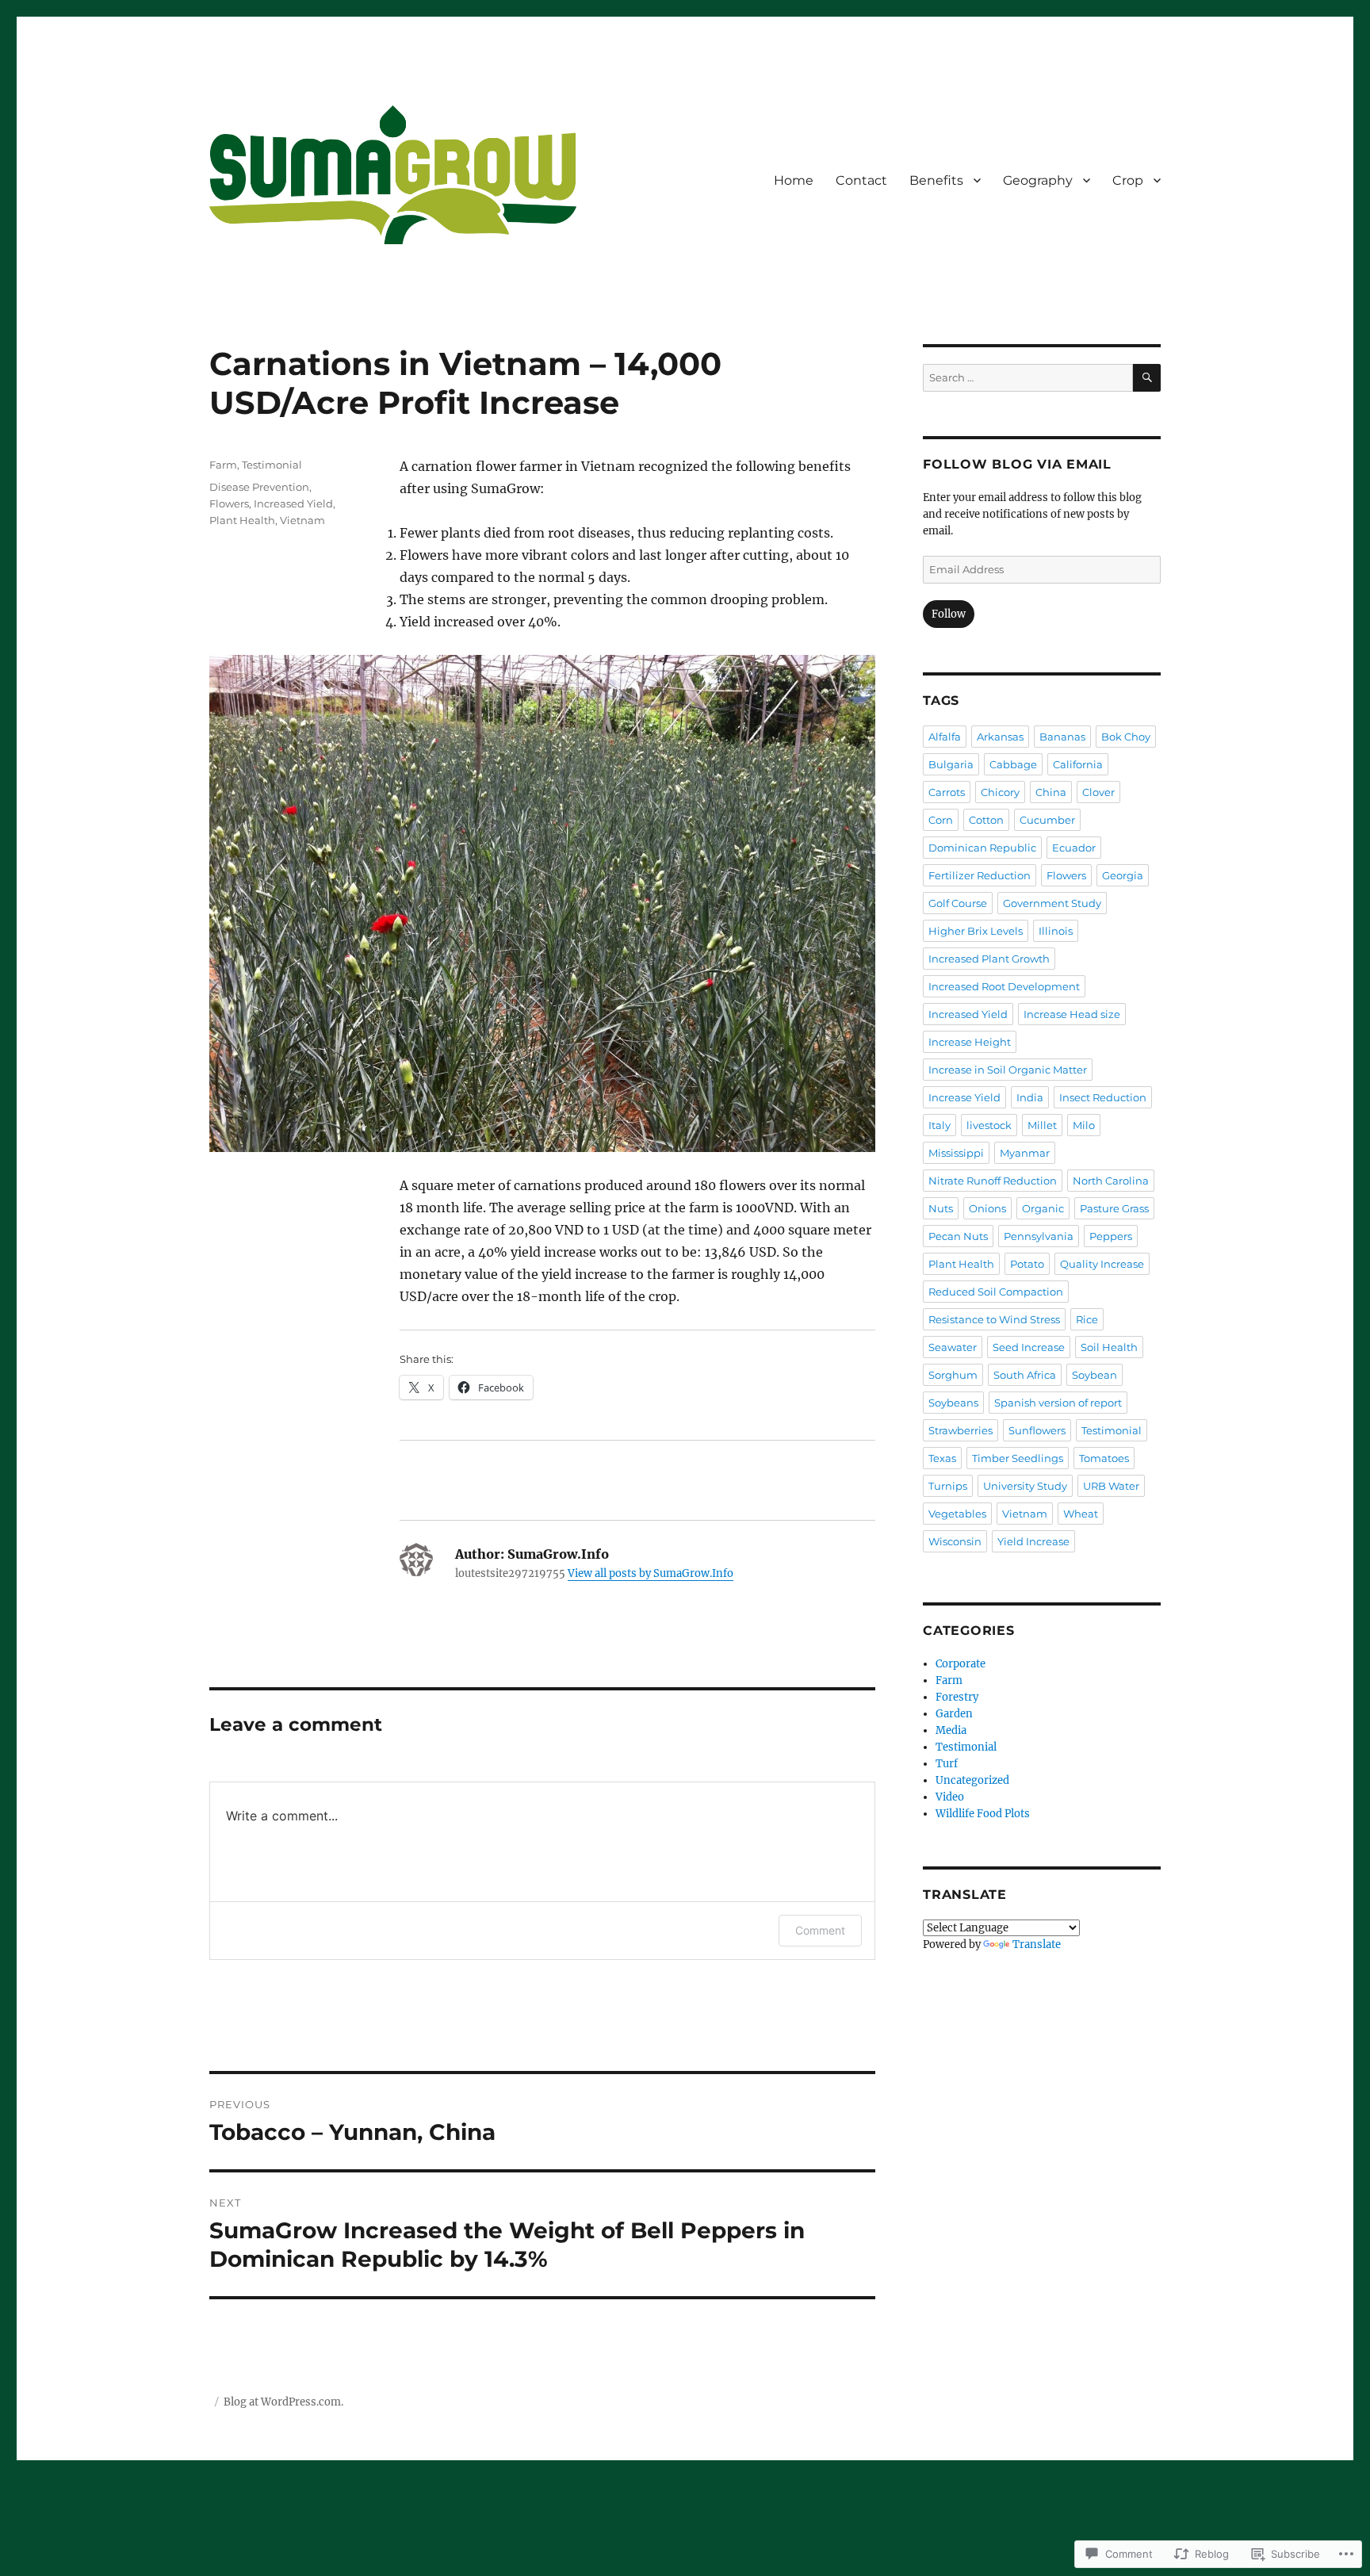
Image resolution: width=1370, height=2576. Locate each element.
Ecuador (1074, 848)
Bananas (1062, 737)
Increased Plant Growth (989, 959)
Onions (987, 1208)
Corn (941, 820)
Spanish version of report (1058, 1403)
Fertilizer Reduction (980, 875)
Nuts (941, 1208)
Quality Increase (1102, 1264)
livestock (989, 1125)
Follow (949, 614)
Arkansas (1000, 737)
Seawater (953, 1347)
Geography (1038, 180)
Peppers (1111, 1236)
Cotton (986, 820)
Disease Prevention (259, 487)
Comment (820, 1930)
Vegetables (957, 1514)
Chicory (1000, 792)
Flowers (229, 503)
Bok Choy (1126, 737)
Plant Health (242, 520)
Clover (1098, 792)
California (1078, 764)
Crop (1128, 180)
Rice (1087, 1319)
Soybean (1094, 1375)
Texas (942, 1458)
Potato (1027, 1264)
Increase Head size (1072, 1014)
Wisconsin (955, 1541)
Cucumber (1047, 820)
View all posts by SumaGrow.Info (651, 1573)
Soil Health (1109, 1347)
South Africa (1025, 1375)
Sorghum (953, 1375)
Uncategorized (972, 1780)
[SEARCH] (1147, 378)
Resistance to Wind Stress (994, 1319)
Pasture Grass (1114, 1208)
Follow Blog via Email (1017, 464)
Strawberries (961, 1430)
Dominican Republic (982, 848)
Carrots (947, 792)
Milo (1084, 1125)
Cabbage (1013, 764)
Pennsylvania (1039, 1236)
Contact (861, 180)
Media (951, 1730)
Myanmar (1025, 1153)
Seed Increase (1029, 1347)
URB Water (1111, 1486)
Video (950, 1797)
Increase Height (970, 1042)
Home (794, 180)
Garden (954, 1714)
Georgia (1123, 875)
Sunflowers (1037, 1430)
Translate (1037, 1944)
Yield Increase (1033, 1541)
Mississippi (956, 1153)
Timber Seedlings (1018, 1458)
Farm (223, 465)
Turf (947, 1764)
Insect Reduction (1103, 1097)
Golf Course (958, 903)
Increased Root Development (1004, 986)
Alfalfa (945, 737)
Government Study (1052, 903)
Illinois (1056, 931)
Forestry (957, 1697)
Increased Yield (293, 503)
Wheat (1081, 1514)
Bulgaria (951, 764)
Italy (939, 1125)
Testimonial (272, 465)
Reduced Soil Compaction (996, 1292)
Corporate (961, 1664)
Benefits (936, 180)
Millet (1042, 1125)
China (1051, 792)
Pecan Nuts (958, 1236)
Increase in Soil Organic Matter (1008, 1070)
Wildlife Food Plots (983, 1814)
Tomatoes (1104, 1458)
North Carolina (1111, 1181)
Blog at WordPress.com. (283, 2402)
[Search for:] (1028, 378)
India (1030, 1097)
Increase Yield (964, 1097)
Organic (1043, 1208)
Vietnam (302, 520)
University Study (1025, 1486)
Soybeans (953, 1403)
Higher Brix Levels (976, 931)
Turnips (948, 1486)
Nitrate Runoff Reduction (993, 1181)
